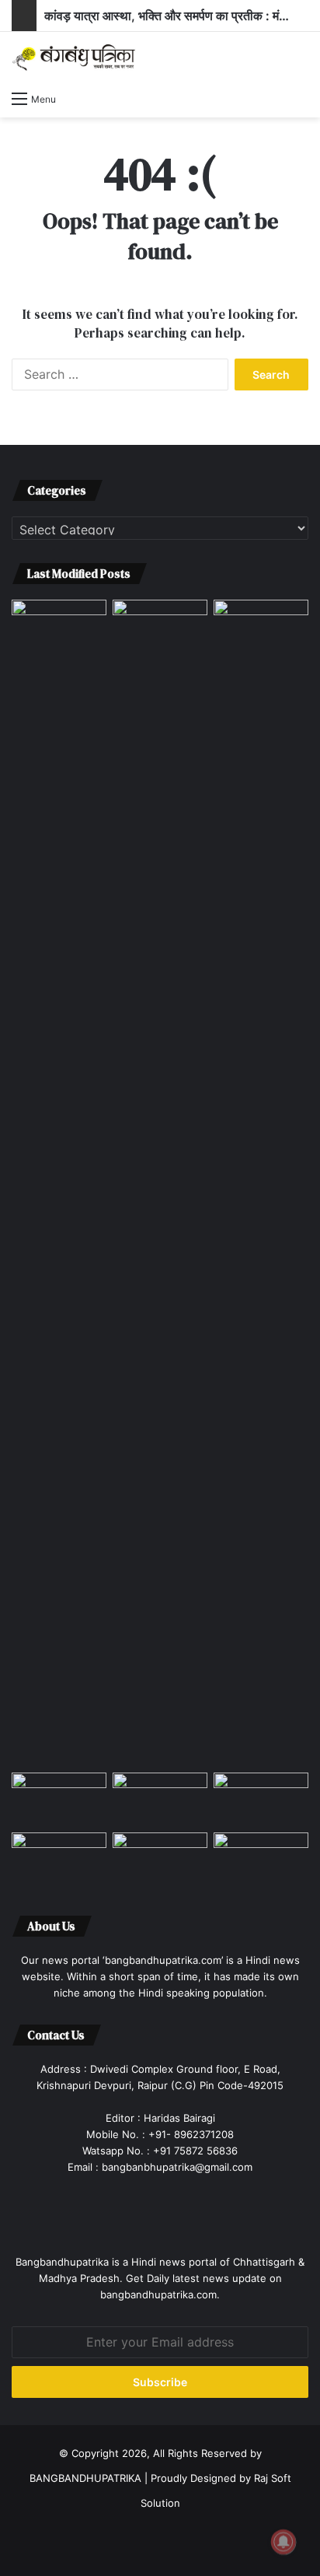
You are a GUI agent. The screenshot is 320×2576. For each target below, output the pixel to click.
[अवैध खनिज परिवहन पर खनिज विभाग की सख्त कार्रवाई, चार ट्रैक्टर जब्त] (160, 626)
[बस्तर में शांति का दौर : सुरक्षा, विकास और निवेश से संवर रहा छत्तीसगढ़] (59, 1859)
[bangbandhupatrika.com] (74, 57)
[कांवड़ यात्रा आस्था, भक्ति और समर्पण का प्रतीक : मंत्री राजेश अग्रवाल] (261, 1183)
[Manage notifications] (283, 2542)
